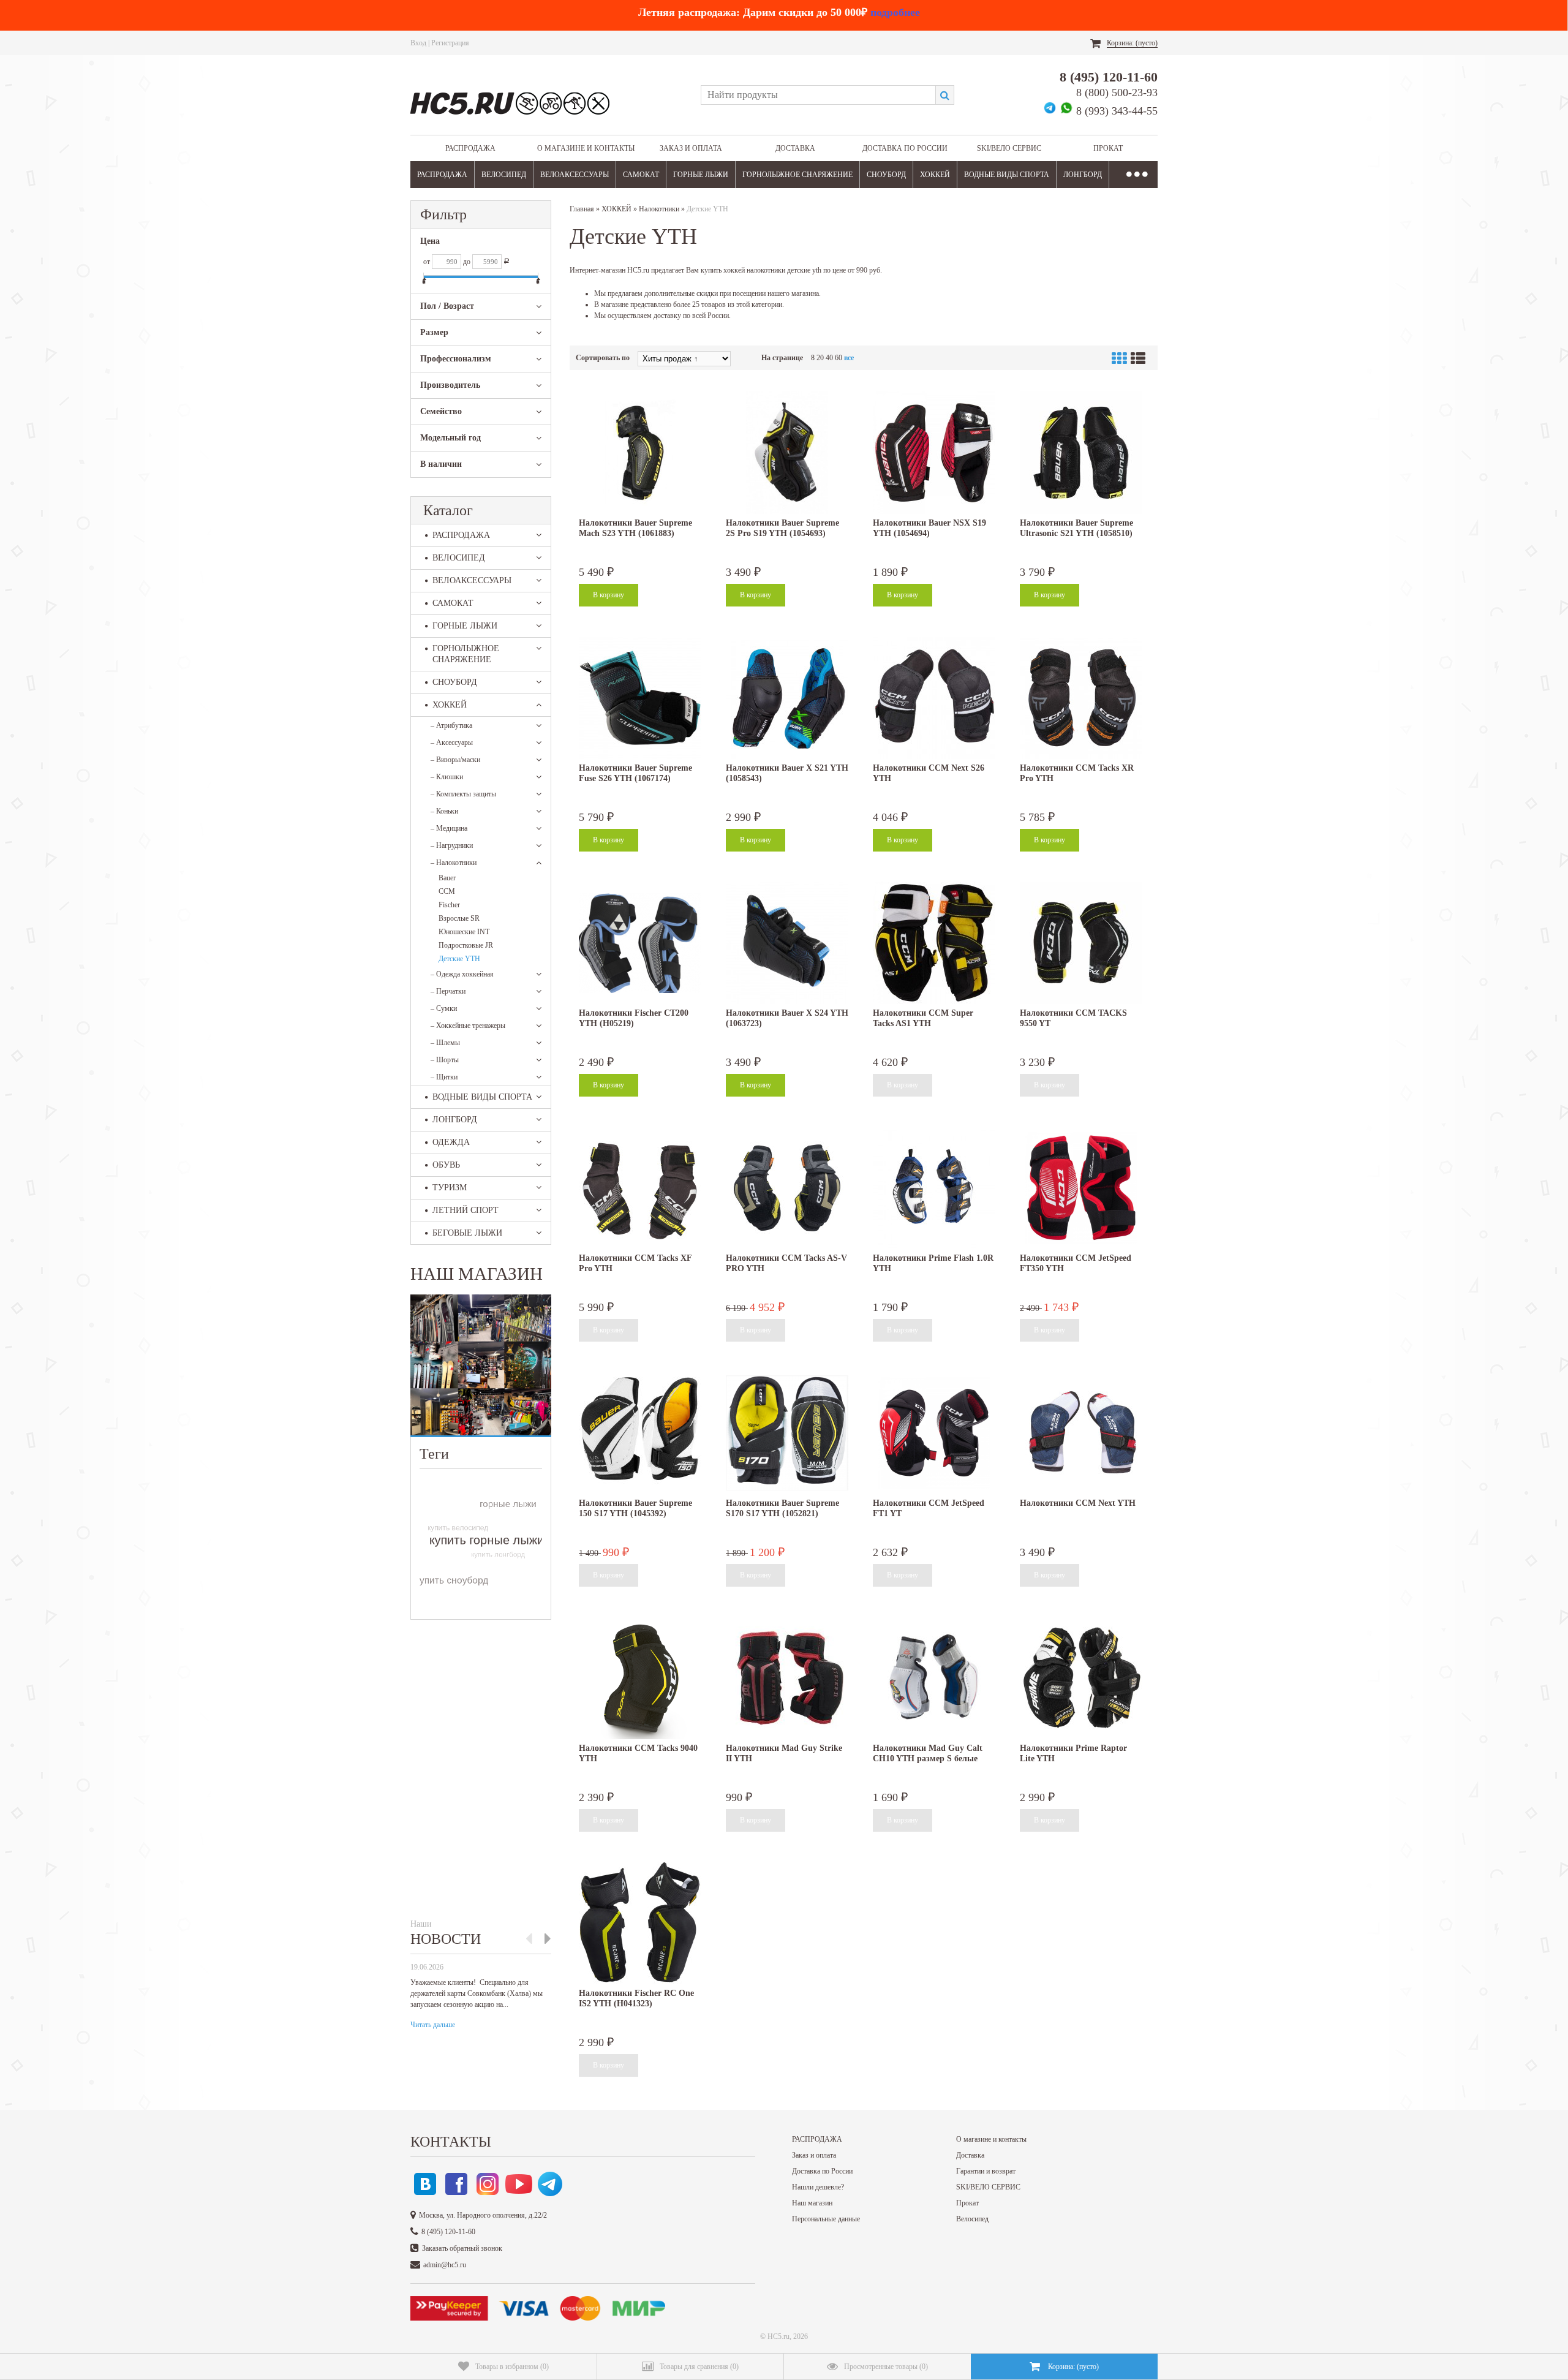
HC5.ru (778, 2337)
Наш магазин (812, 2203)
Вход (418, 43)
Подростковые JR (466, 945)
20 (820, 358)
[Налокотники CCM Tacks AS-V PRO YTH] (787, 1188)
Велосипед (972, 2219)
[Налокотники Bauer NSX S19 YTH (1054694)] (934, 453)
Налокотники (454, 863)
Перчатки (448, 991)
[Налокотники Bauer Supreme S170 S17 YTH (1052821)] (787, 1433)
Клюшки (447, 777)
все (849, 358)
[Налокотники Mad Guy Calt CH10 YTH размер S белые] (934, 1678)
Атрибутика (451, 725)
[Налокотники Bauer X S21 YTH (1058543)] (787, 698)
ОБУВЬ (446, 1165)
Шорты (445, 1060)
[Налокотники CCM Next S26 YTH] (934, 698)
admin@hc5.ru (445, 2265)
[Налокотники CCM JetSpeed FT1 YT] (934, 1433)
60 (839, 358)
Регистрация (450, 43)
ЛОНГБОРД (1083, 175)
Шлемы (445, 1043)
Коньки (444, 811)
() (512, 2367)
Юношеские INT (464, 932)
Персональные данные (826, 2219)
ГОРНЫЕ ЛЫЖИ (701, 175)
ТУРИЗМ (450, 1188)
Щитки (444, 1077)
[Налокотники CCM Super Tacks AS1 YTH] (934, 943)
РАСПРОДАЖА (470, 148)
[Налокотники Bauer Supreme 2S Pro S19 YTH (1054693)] (787, 453)
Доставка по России (905, 148)
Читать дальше (433, 2025)
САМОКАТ (641, 175)
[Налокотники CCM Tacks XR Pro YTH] (1081, 698)
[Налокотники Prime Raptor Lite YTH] (1081, 1678)
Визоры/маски (455, 760)
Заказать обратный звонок (462, 2248)
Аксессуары (452, 742)
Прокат (1108, 148)
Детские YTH (459, 959)
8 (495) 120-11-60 (1109, 77)
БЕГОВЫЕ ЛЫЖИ (467, 1233)
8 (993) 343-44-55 (1117, 111)
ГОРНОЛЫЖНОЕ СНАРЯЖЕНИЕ (797, 175)
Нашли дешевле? (818, 2187)
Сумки (444, 1008)
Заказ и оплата (691, 148)
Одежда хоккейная (462, 974)
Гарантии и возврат (986, 2171)
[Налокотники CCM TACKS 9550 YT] (1081, 943)
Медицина (449, 828)
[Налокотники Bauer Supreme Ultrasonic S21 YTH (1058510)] (1081, 453)
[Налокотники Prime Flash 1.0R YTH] (934, 1188)
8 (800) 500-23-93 (1117, 93)
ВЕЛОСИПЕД (504, 175)
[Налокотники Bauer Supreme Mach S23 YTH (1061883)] (640, 453)
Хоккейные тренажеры (468, 1026)
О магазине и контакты (586, 148)
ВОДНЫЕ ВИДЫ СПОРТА (1007, 175)
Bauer (447, 878)
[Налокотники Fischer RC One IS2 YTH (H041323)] (640, 1923)
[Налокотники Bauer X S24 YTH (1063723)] (787, 943)
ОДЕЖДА (451, 1142)
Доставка (795, 148)
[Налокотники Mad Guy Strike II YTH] (787, 1678)
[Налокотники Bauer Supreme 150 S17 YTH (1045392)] (640, 1433)
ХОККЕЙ (935, 175)
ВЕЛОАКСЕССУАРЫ (575, 175)
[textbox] (818, 95)
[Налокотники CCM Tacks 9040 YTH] (640, 1678)
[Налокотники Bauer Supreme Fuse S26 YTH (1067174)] (640, 698)
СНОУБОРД (886, 175)
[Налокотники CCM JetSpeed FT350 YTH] (1081, 1188)
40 (829, 358)
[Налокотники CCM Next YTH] (1081, 1433)
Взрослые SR (459, 918)
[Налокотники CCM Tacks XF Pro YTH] (640, 1188)
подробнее (895, 12)
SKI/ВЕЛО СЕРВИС (1009, 148)
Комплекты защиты (463, 794)
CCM (447, 891)
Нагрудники (452, 845)
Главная (582, 209)
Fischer (449, 905)
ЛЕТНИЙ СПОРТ (466, 1210)
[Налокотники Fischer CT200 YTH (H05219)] (640, 943)
